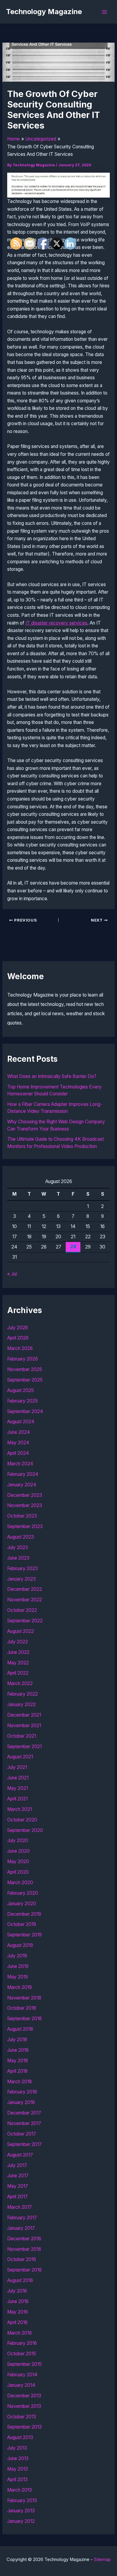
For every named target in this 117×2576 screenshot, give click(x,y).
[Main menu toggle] (105, 12)
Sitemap (102, 2559)
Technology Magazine (44, 12)
